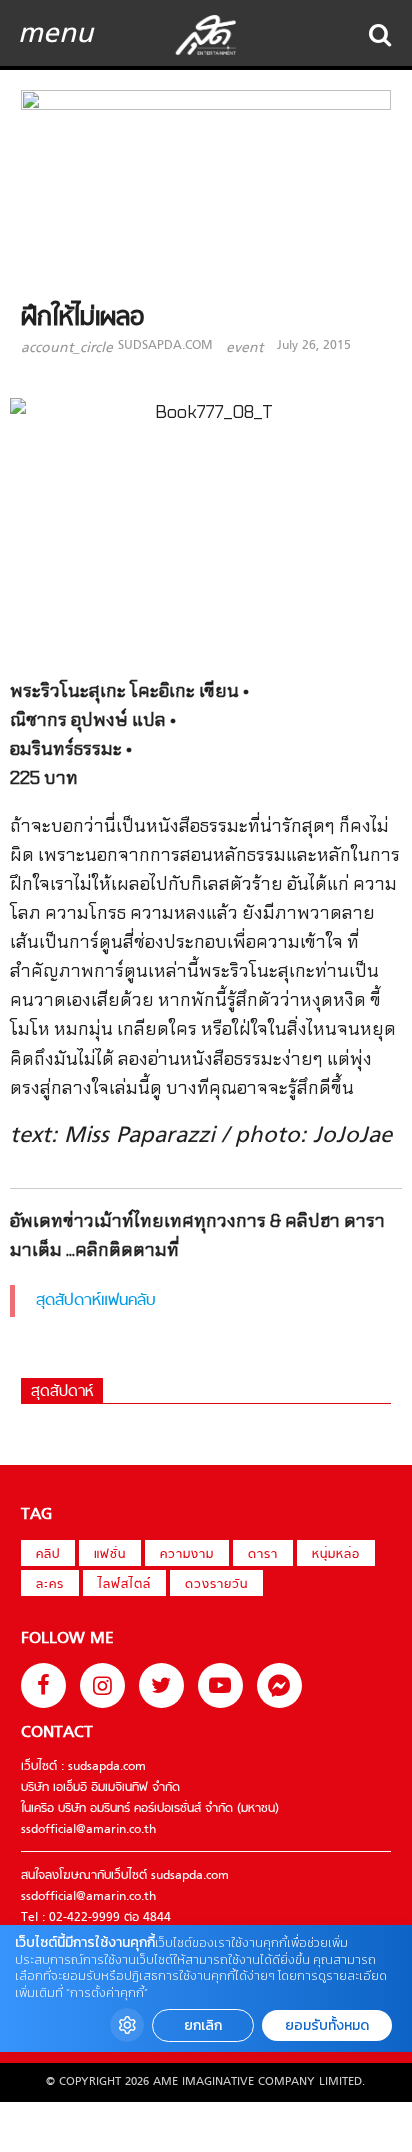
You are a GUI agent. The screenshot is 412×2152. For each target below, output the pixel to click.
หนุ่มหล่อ (336, 1555)
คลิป (48, 1555)
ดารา (263, 1555)
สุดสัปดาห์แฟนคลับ (96, 1301)
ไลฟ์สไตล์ (124, 1585)
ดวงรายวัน (216, 1585)
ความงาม (187, 1555)
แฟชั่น (110, 1555)
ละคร (50, 1585)
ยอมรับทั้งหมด (327, 2025)
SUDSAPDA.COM (165, 346)
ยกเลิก (203, 2025)
